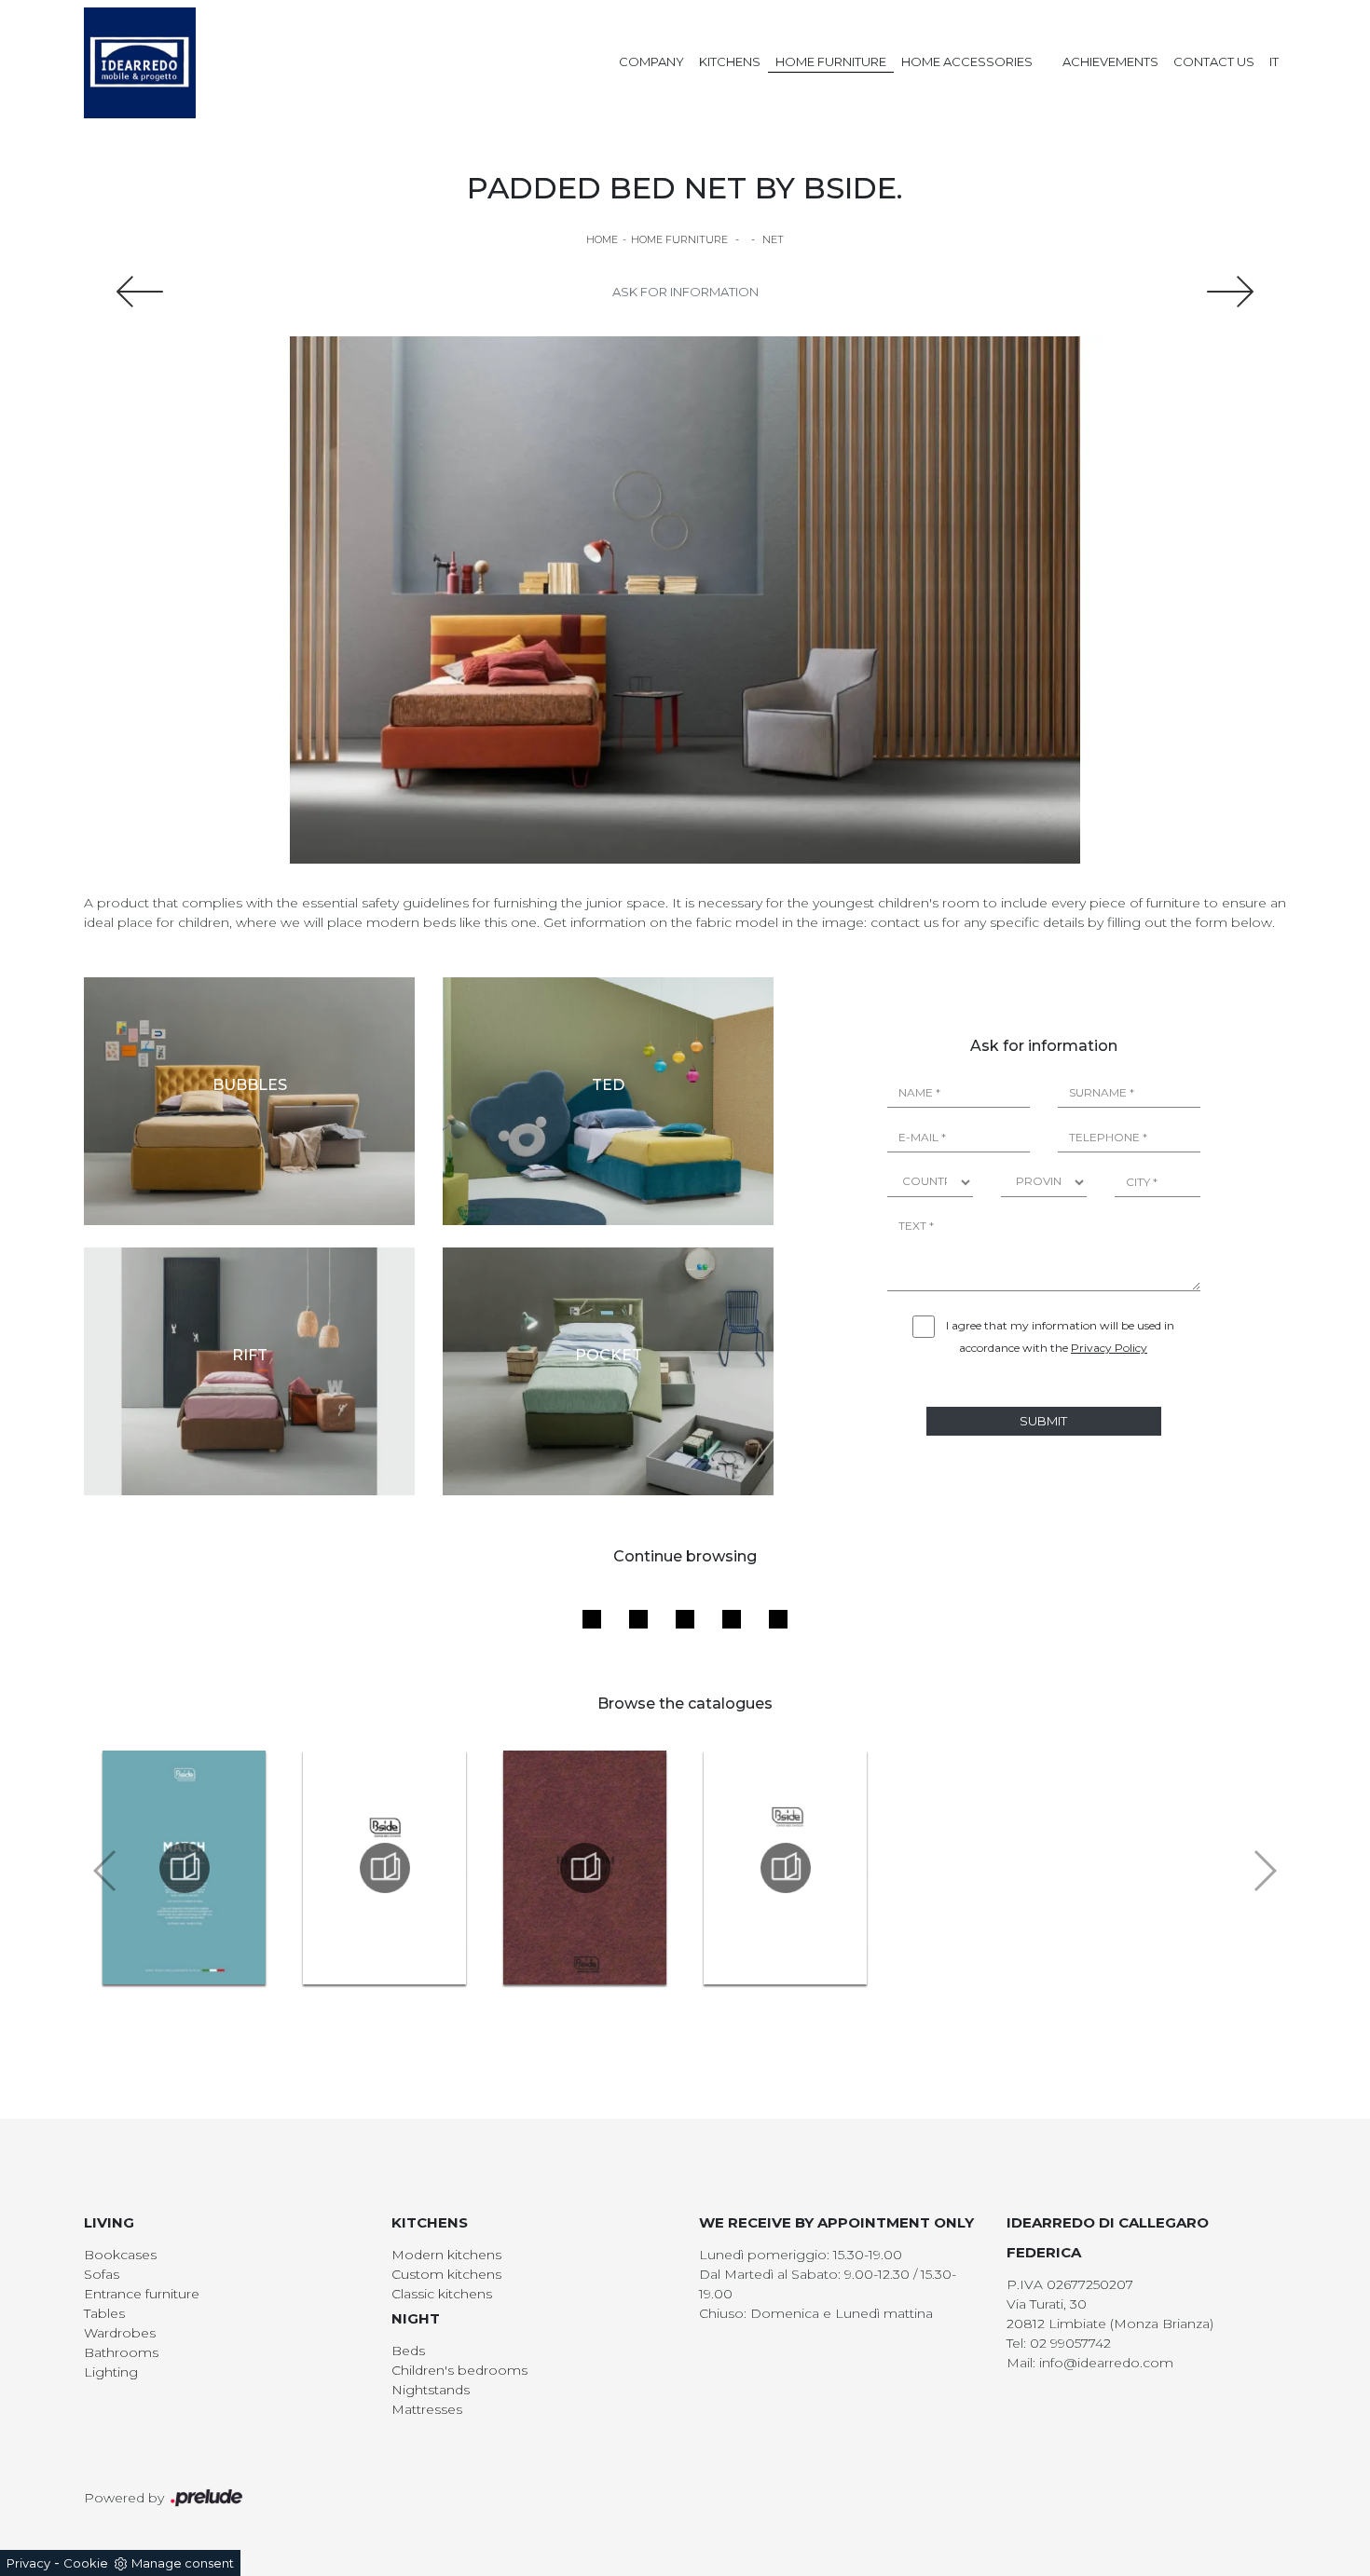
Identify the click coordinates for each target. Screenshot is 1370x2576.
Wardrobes (120, 2333)
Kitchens (730, 61)
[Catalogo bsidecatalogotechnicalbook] (384, 1868)
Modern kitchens (446, 2255)
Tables (104, 2313)
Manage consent (183, 2563)
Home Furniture (831, 61)
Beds (408, 2351)
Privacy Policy (1109, 1348)
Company (651, 61)
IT (1274, 61)
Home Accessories (967, 61)
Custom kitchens (446, 2274)
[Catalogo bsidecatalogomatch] (184, 1868)
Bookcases (120, 2255)
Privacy (28, 2563)
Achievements (1110, 61)
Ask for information (685, 292)
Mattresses (427, 2409)
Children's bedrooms (459, 2370)
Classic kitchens (442, 2294)
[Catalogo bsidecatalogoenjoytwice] (785, 1868)
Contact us (1214, 61)
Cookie (86, 2563)
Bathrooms (121, 2352)
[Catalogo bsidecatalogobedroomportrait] (585, 1868)
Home (602, 239)
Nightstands (431, 2390)
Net (773, 239)
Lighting (111, 2372)
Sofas (102, 2274)
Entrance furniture (142, 2294)
